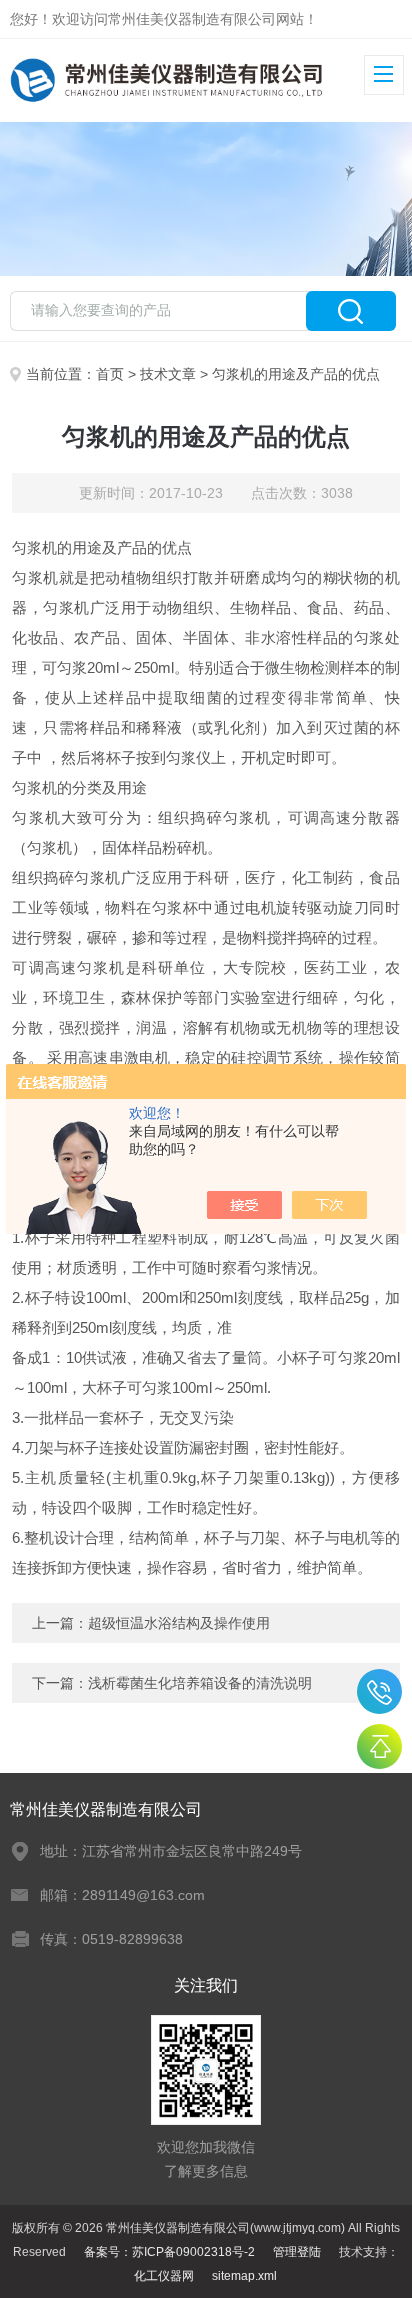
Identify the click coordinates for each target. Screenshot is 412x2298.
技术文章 (168, 374)
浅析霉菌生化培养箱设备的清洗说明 (200, 1683)
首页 (110, 374)
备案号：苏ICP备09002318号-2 (169, 2252)
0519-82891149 (379, 1691)
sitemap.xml (244, 2276)
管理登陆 (297, 2252)
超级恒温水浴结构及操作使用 (179, 1623)
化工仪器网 (164, 2276)
